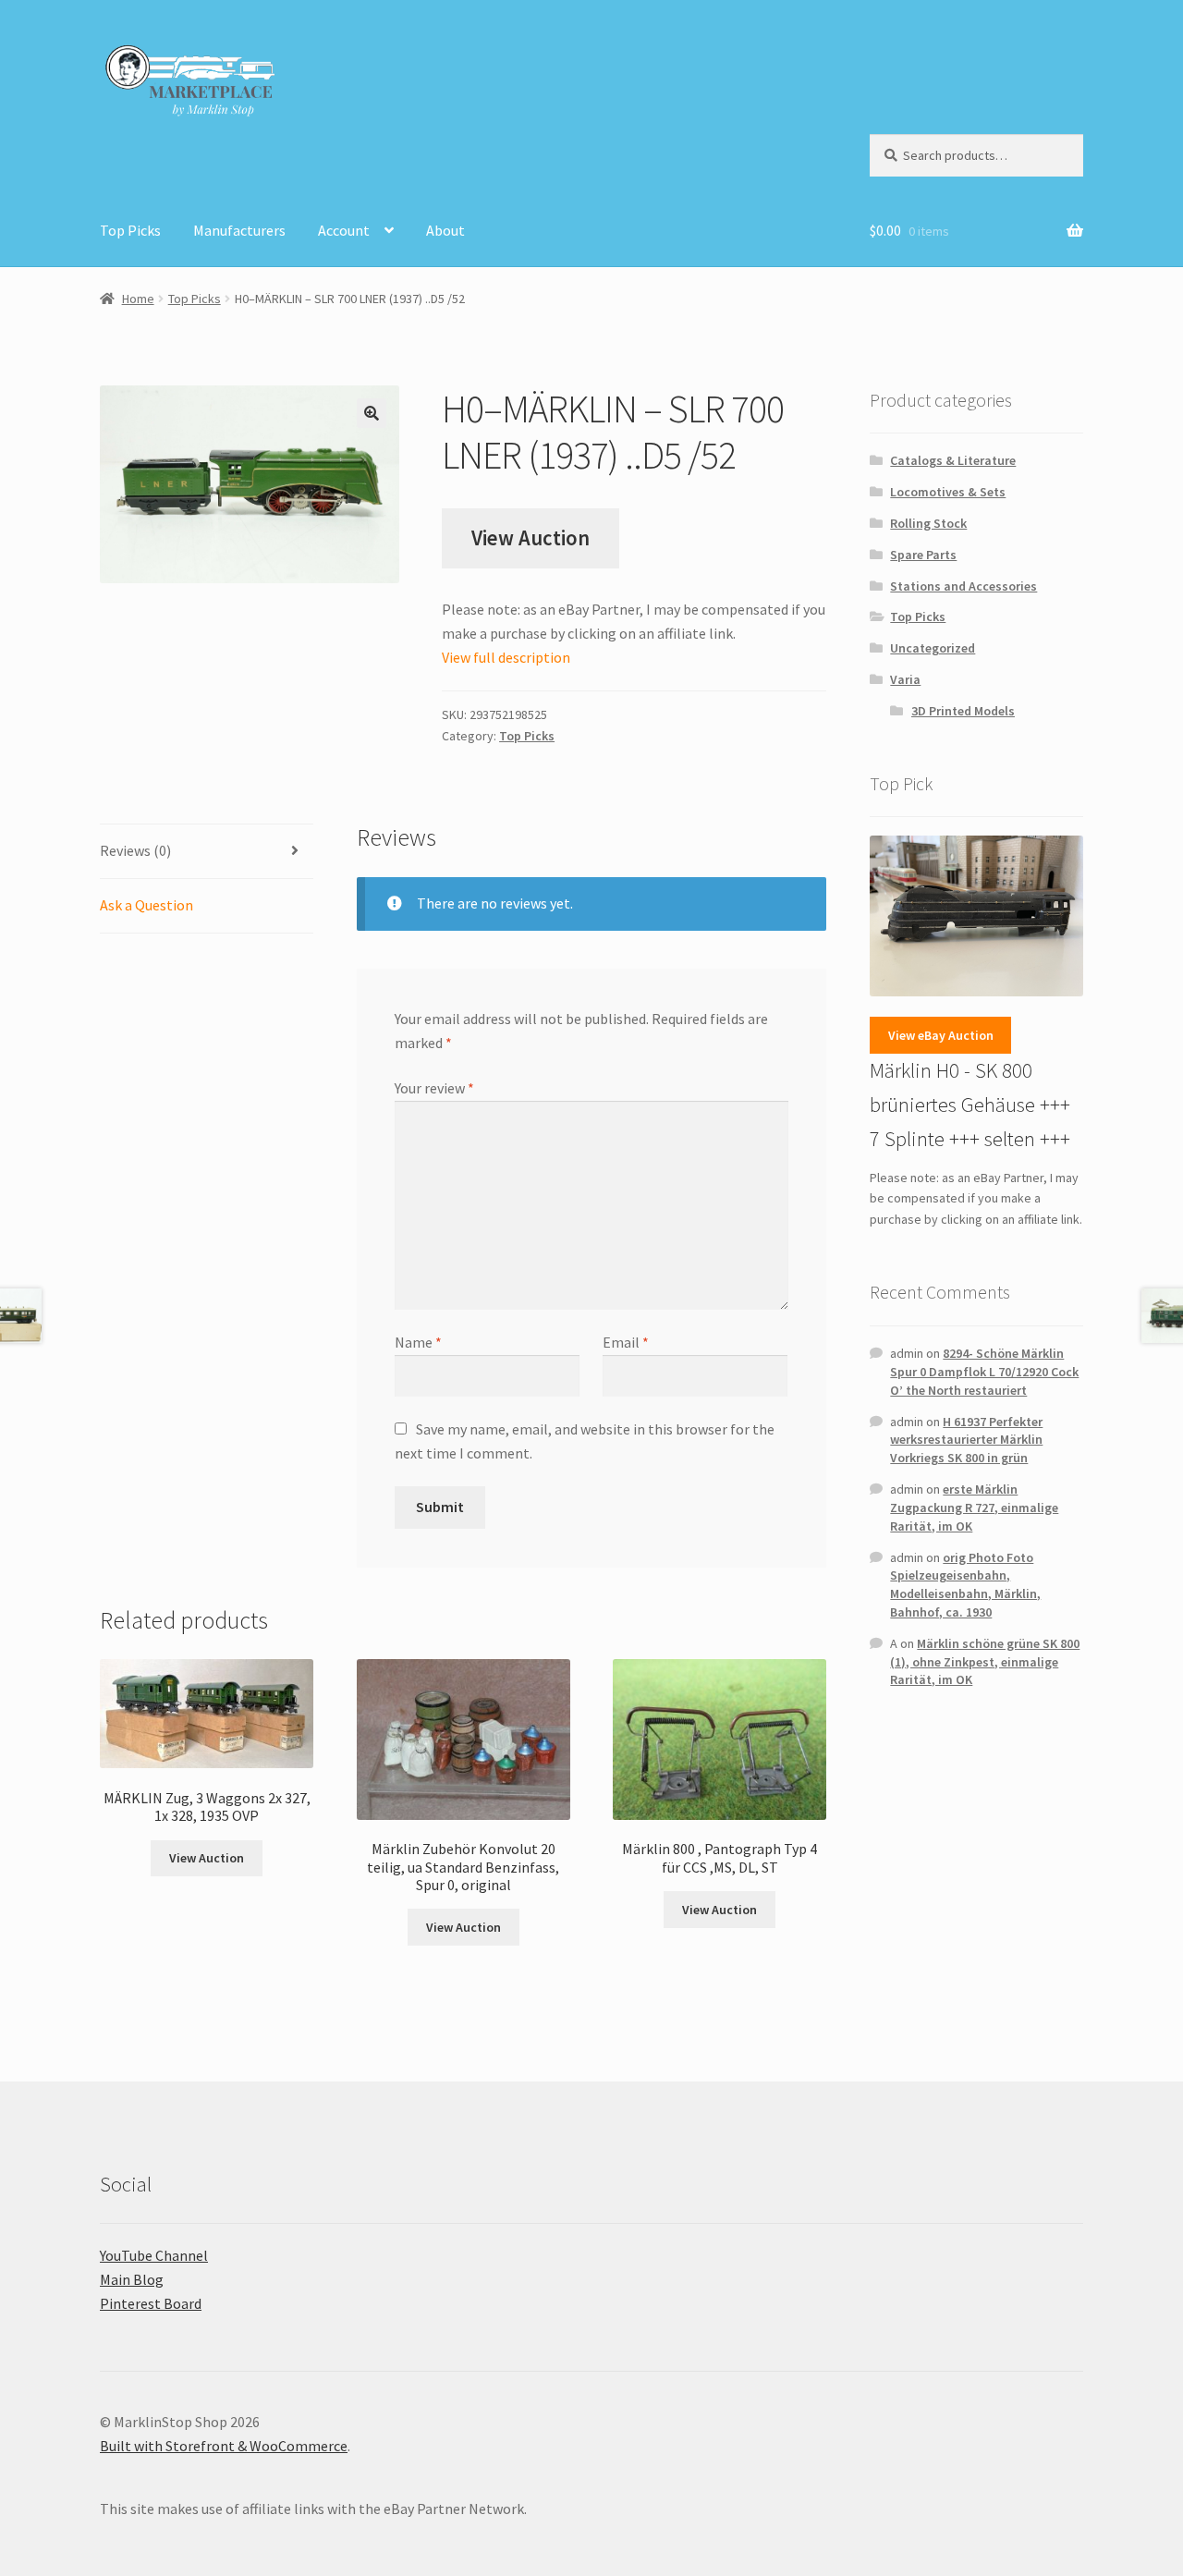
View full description (506, 657)
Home (138, 299)
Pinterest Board (151, 2303)
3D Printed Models (963, 711)
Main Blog (132, 2279)
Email (626, 1342)
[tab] (207, 852)
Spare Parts (923, 555)
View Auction (531, 538)
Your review (434, 1088)
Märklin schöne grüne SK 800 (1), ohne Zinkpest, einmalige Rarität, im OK (985, 1662)
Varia (905, 679)
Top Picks (130, 230)
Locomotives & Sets (948, 492)
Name (418, 1342)
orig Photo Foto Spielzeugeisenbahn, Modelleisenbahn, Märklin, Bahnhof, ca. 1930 (965, 1585)
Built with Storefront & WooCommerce (224, 2446)
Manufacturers (239, 230)
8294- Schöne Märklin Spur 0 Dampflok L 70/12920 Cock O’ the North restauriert (984, 1372)
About (445, 230)
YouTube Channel (154, 2255)
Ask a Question (146, 905)
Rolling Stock (928, 523)
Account (344, 230)
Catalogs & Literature (953, 460)
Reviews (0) (135, 850)
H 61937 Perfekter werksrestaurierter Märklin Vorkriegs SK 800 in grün (966, 1440)
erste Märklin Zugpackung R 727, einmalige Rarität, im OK (974, 1508)
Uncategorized (933, 648)
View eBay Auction (941, 1035)
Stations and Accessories (963, 586)
